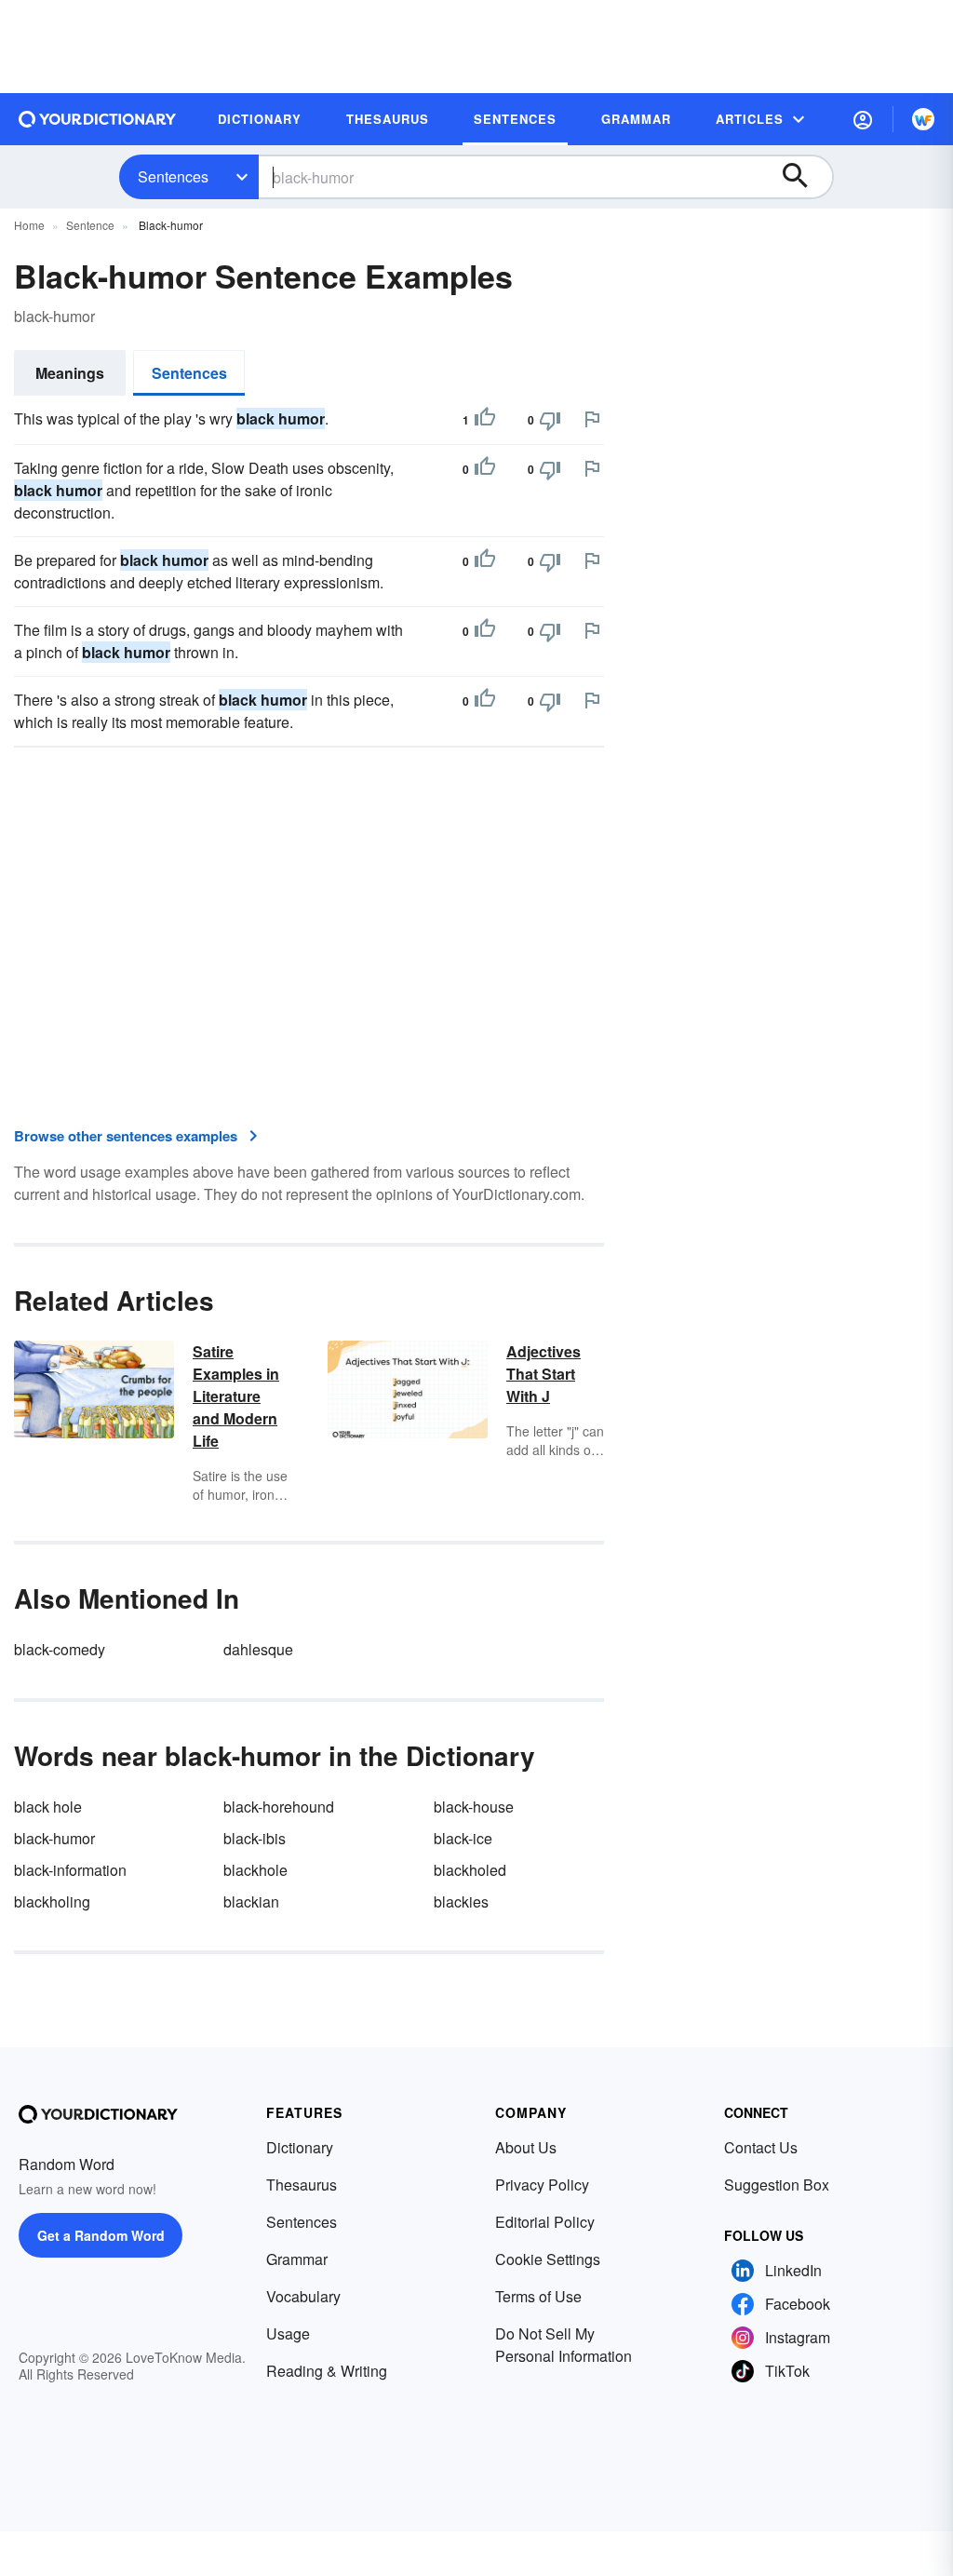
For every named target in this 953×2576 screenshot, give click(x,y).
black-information (70, 1870)
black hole (48, 1807)
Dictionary (300, 2147)
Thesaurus (302, 2185)
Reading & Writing (327, 2371)
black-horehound (279, 1807)
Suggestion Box (777, 2185)
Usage (288, 2333)
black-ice (463, 1838)
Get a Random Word (101, 2235)
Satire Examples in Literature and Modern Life (236, 1396)
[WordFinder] (923, 119)
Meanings (70, 373)
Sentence (90, 225)
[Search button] (804, 177)
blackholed (470, 1870)
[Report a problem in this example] (592, 419)
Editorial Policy (545, 2222)
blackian (251, 1902)
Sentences (173, 176)
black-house (474, 1807)
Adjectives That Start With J (544, 1374)
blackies (461, 1902)
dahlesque (258, 1649)
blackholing (52, 1902)
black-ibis (255, 1838)
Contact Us (761, 2147)
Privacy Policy (542, 2185)
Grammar (297, 2259)
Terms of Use (538, 2296)
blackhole (255, 1870)
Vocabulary (303, 2296)
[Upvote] (485, 420)
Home (29, 225)
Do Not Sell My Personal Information (564, 2345)
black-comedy (60, 1649)
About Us (526, 2147)
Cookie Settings (548, 2259)
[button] (863, 119)
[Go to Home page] (98, 119)
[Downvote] (550, 420)
